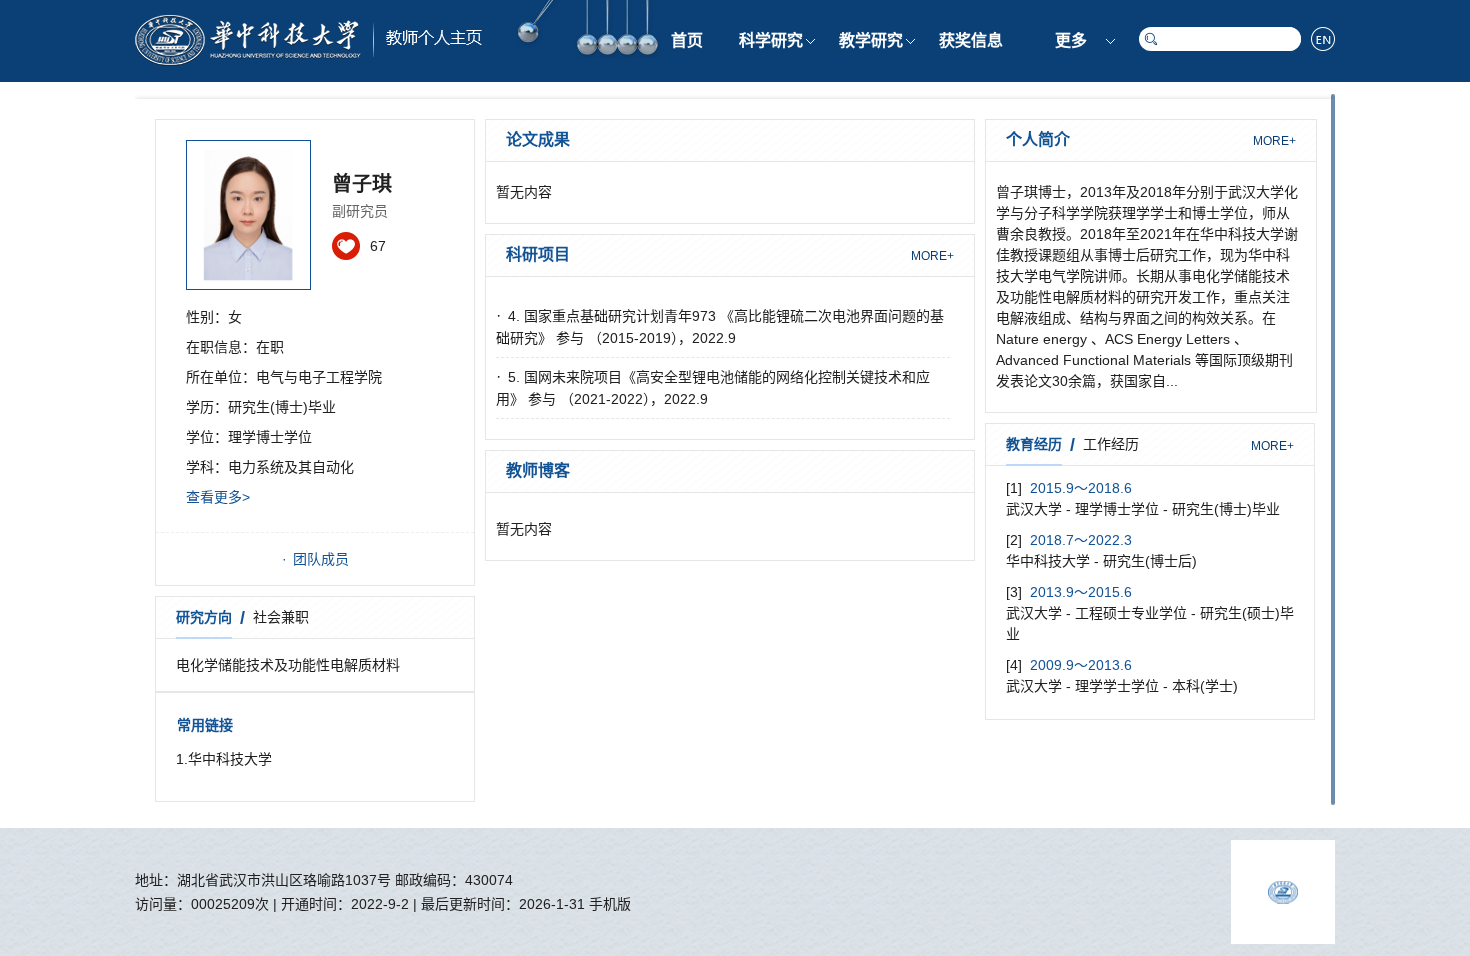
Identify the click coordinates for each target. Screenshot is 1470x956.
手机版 (610, 904)
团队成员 (321, 559)
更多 (1071, 40)
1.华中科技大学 (224, 759)
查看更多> (218, 497)
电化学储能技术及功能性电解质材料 (288, 665)
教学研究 (871, 40)
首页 (687, 40)
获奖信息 (971, 40)
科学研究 (771, 40)
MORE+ (932, 256)
